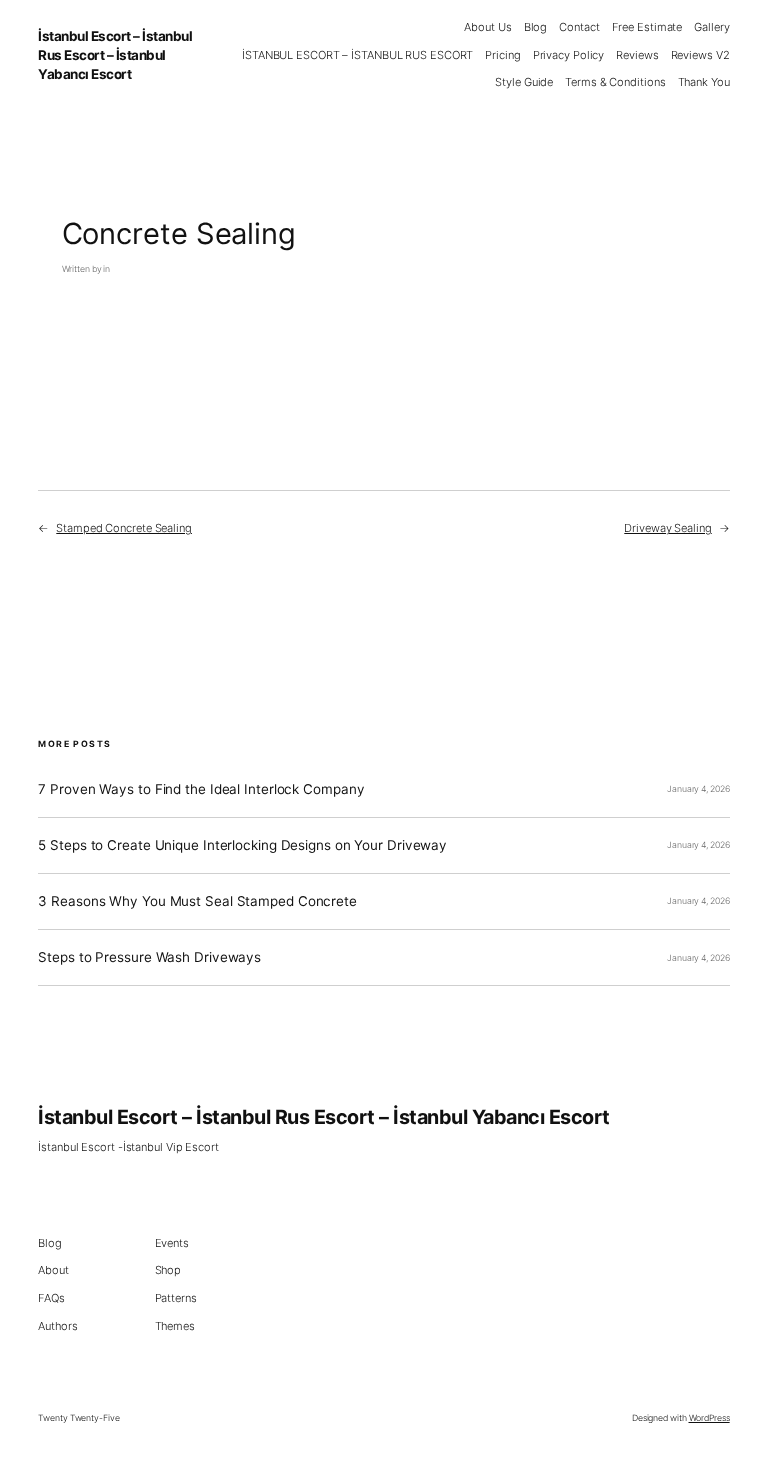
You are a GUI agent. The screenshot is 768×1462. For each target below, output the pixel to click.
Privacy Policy (569, 55)
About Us (487, 27)
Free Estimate (647, 27)
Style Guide (524, 82)
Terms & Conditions (615, 82)
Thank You (704, 82)
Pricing (502, 55)
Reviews (637, 55)
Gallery (711, 27)
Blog (536, 27)
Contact (579, 27)
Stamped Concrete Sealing (124, 528)
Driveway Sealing (667, 528)
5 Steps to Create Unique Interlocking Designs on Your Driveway (242, 845)
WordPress (709, 1418)
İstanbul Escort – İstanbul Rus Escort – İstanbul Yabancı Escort (115, 55)
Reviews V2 (700, 55)
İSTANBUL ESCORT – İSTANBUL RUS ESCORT (357, 55)
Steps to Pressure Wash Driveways (149, 957)
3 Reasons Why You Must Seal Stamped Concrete (197, 901)
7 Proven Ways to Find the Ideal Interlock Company (201, 789)
